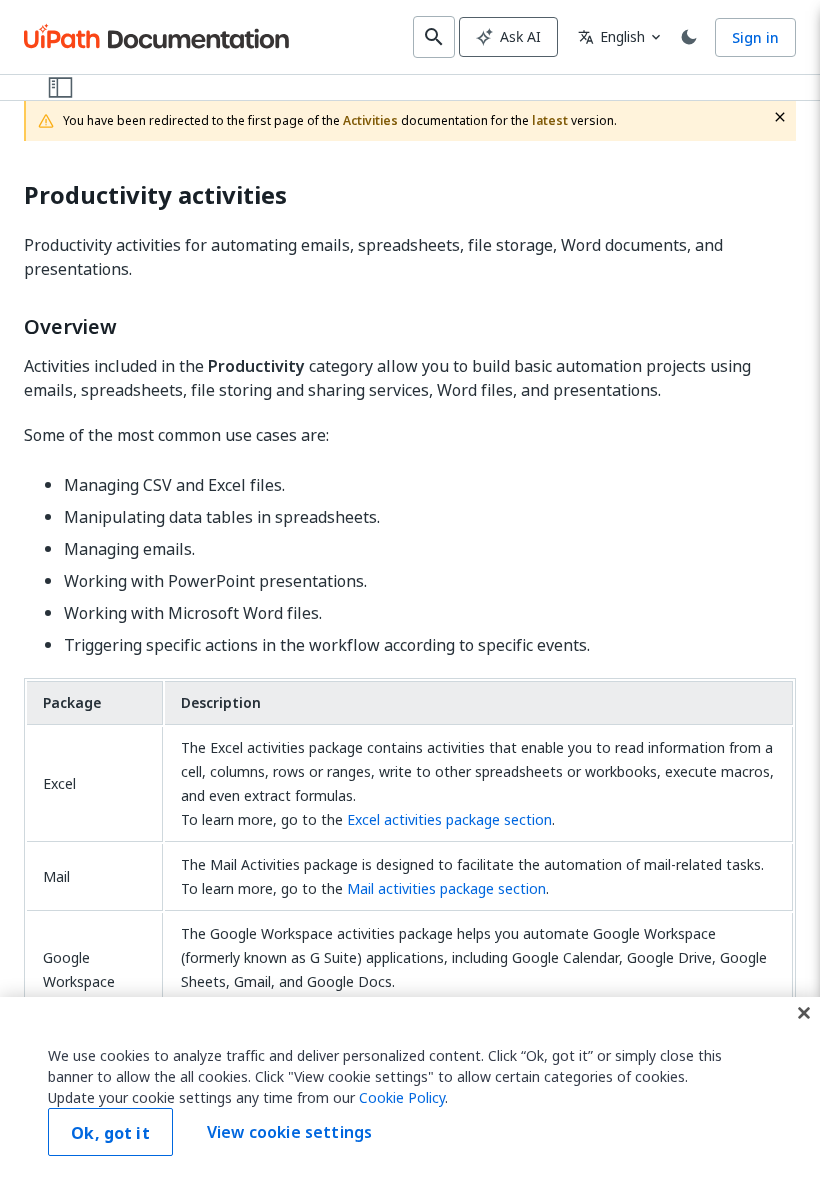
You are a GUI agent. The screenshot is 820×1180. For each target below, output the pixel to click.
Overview (70, 327)
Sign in (755, 37)
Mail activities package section (446, 888)
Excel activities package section (449, 819)
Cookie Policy (402, 1097)
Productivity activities (155, 195)
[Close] (804, 1013)
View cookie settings (289, 1132)
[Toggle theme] (689, 37)
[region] (410, 1088)
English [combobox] (611, 36)
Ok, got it (110, 1133)
